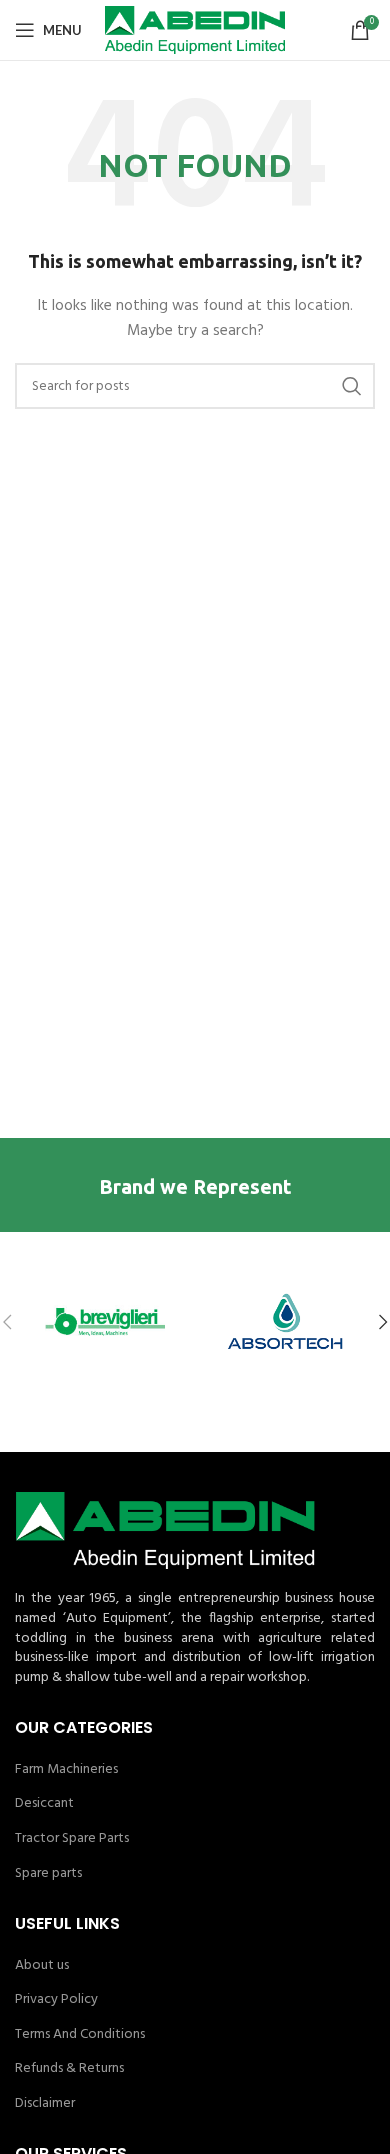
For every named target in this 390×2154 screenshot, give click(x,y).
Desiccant (44, 1804)
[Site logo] (195, 30)
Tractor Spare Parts (72, 1839)
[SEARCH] (352, 386)
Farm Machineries (66, 1770)
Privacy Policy (56, 2000)
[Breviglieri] (105, 1322)
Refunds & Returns (69, 2069)
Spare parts (48, 1874)
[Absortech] (285, 1322)
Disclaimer (45, 2104)
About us (42, 1966)
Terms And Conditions (80, 2035)
